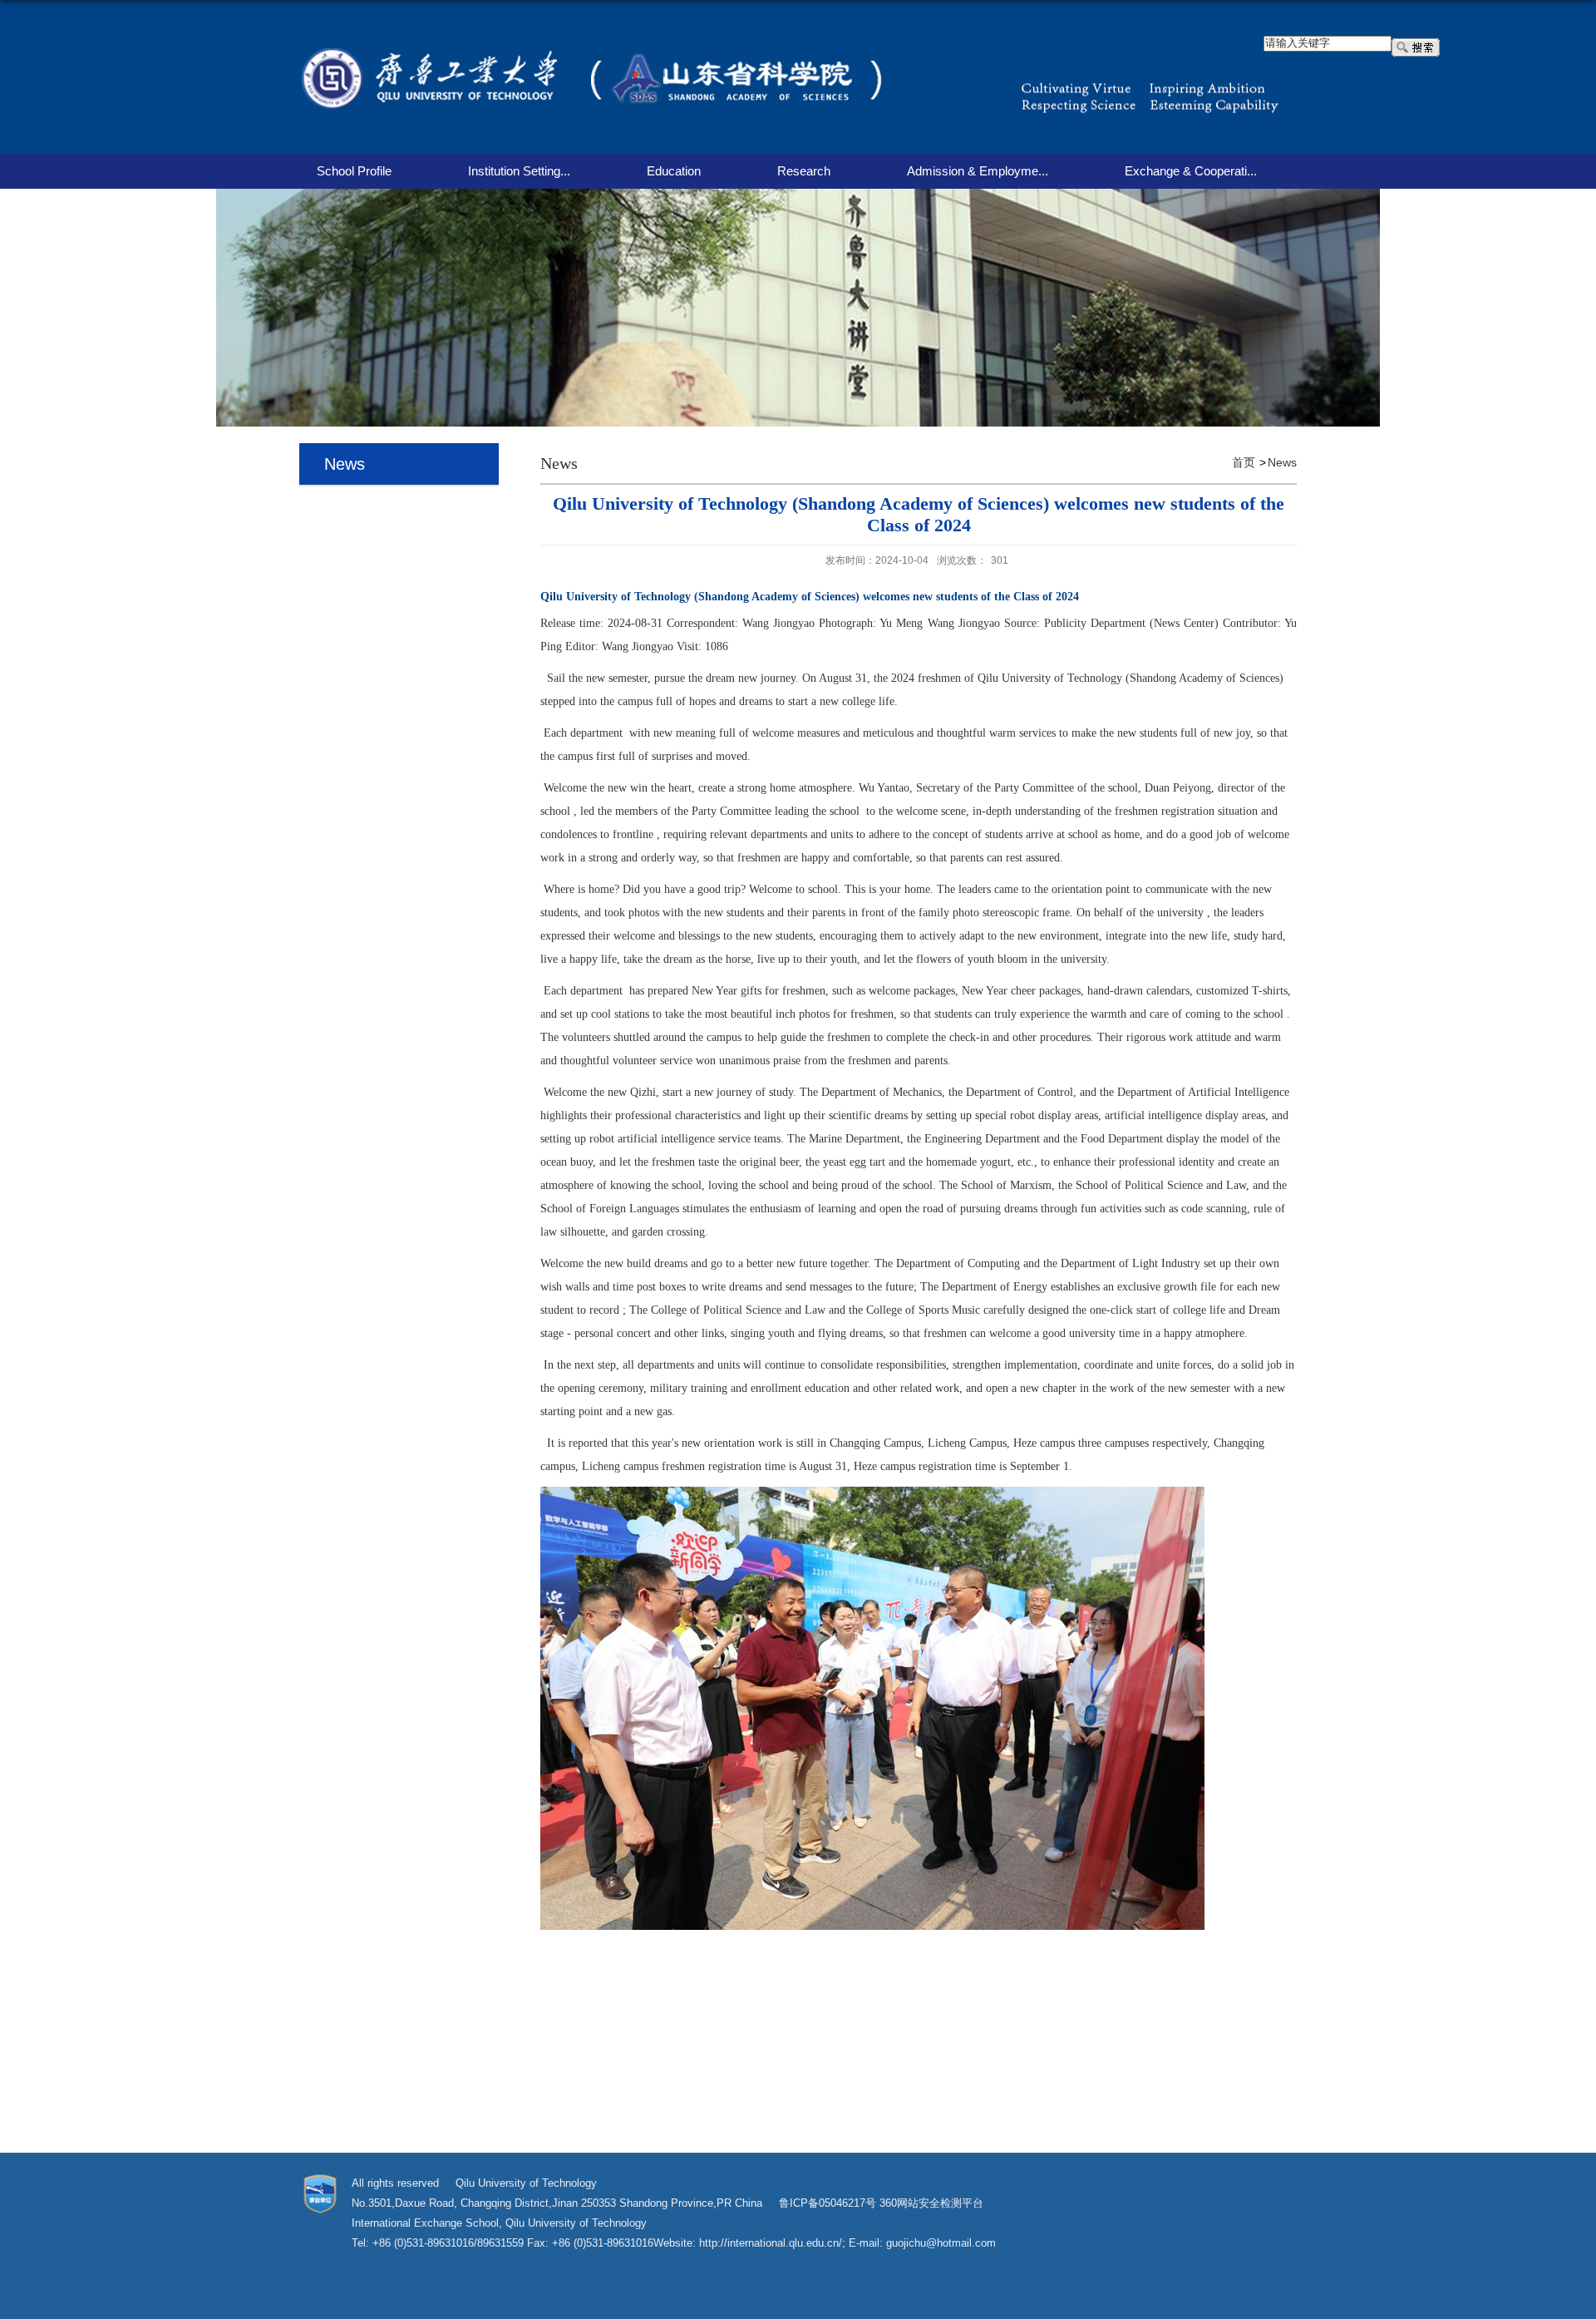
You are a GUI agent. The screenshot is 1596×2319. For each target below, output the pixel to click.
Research (804, 171)
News (1282, 462)
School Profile (354, 171)
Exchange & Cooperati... (1191, 171)
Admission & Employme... (978, 171)
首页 (1244, 462)
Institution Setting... (519, 171)
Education (674, 171)
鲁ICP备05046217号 (828, 2203)
